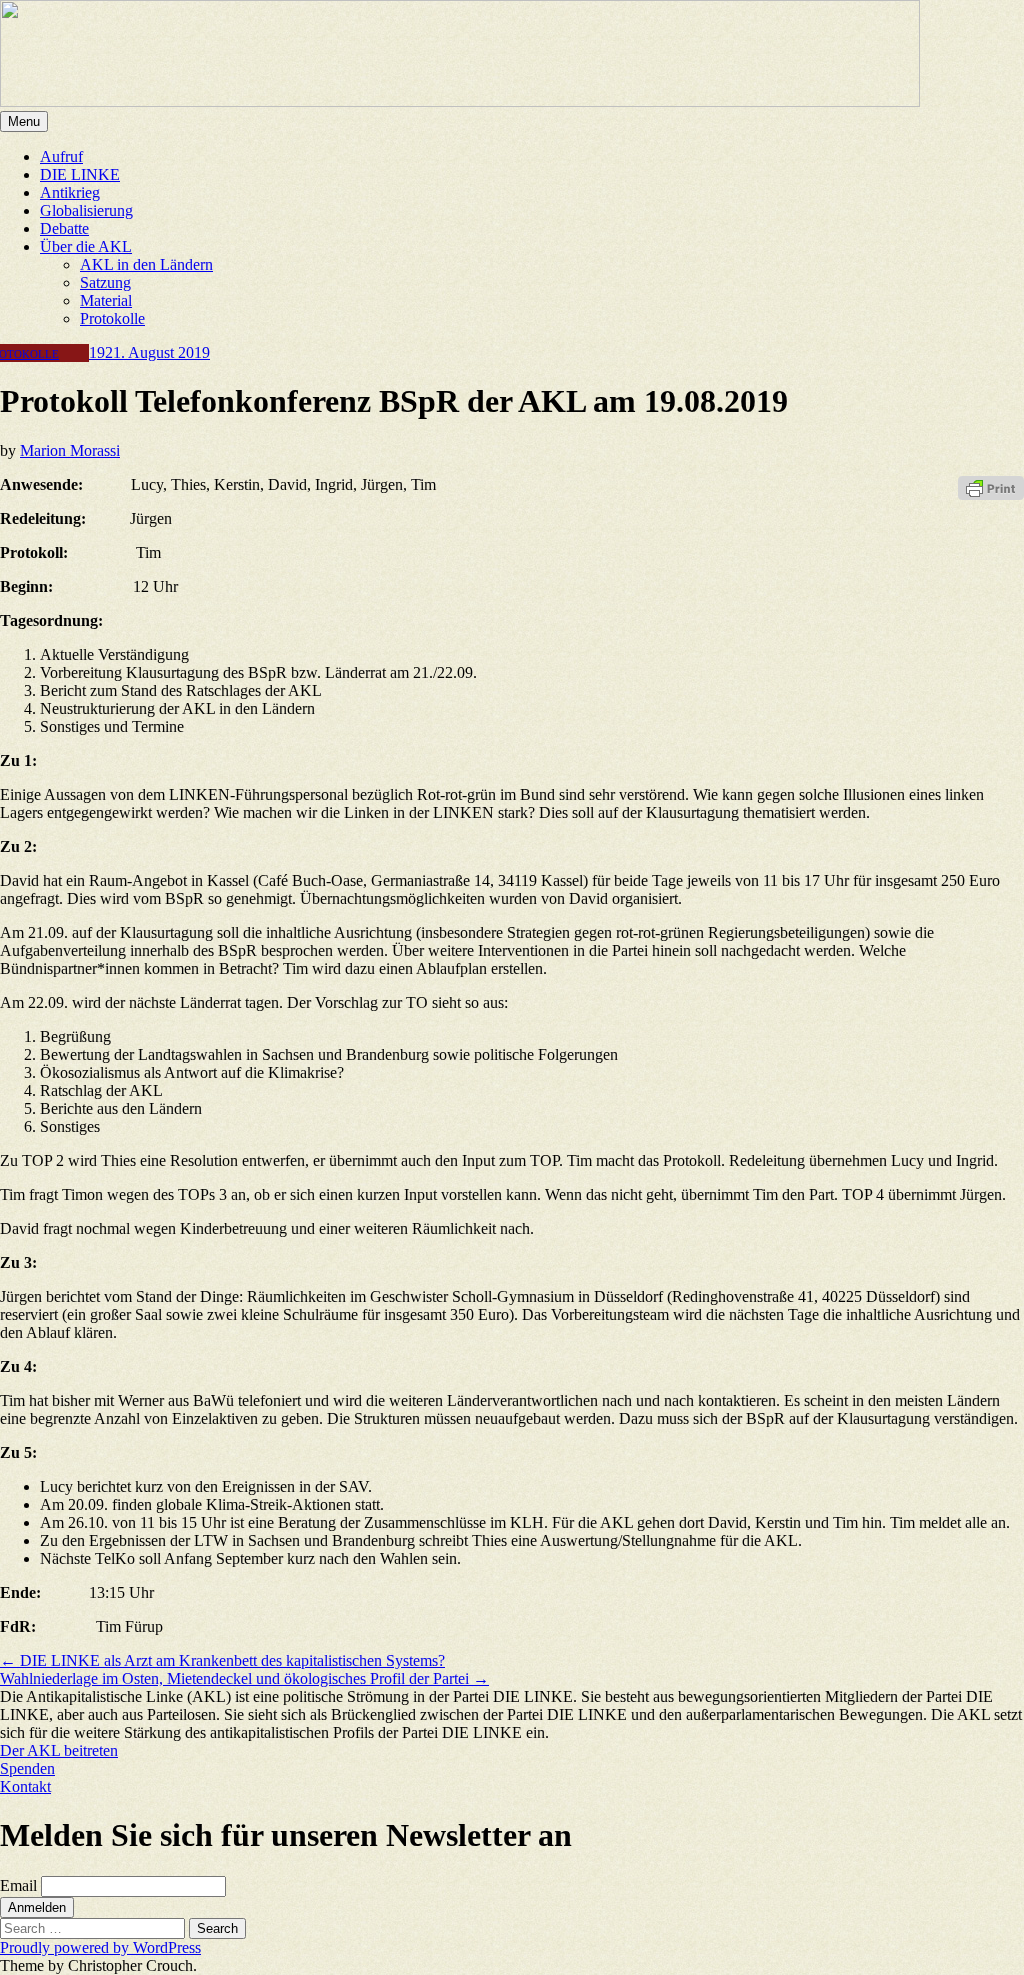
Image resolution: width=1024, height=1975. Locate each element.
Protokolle (112, 318)
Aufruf (61, 156)
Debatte (64, 228)
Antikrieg (70, 192)
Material (106, 300)
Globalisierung (86, 210)
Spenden (27, 1768)
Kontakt (25, 1786)
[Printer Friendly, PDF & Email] (991, 486)
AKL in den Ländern (146, 264)
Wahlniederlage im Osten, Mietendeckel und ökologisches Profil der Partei (244, 1678)
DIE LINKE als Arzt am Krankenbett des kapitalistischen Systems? (222, 1660)
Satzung (105, 282)
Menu (24, 121)
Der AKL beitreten (59, 1750)
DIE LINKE (80, 174)
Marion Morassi (70, 450)
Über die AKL (86, 246)
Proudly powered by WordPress (100, 1947)
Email (18, 1885)
